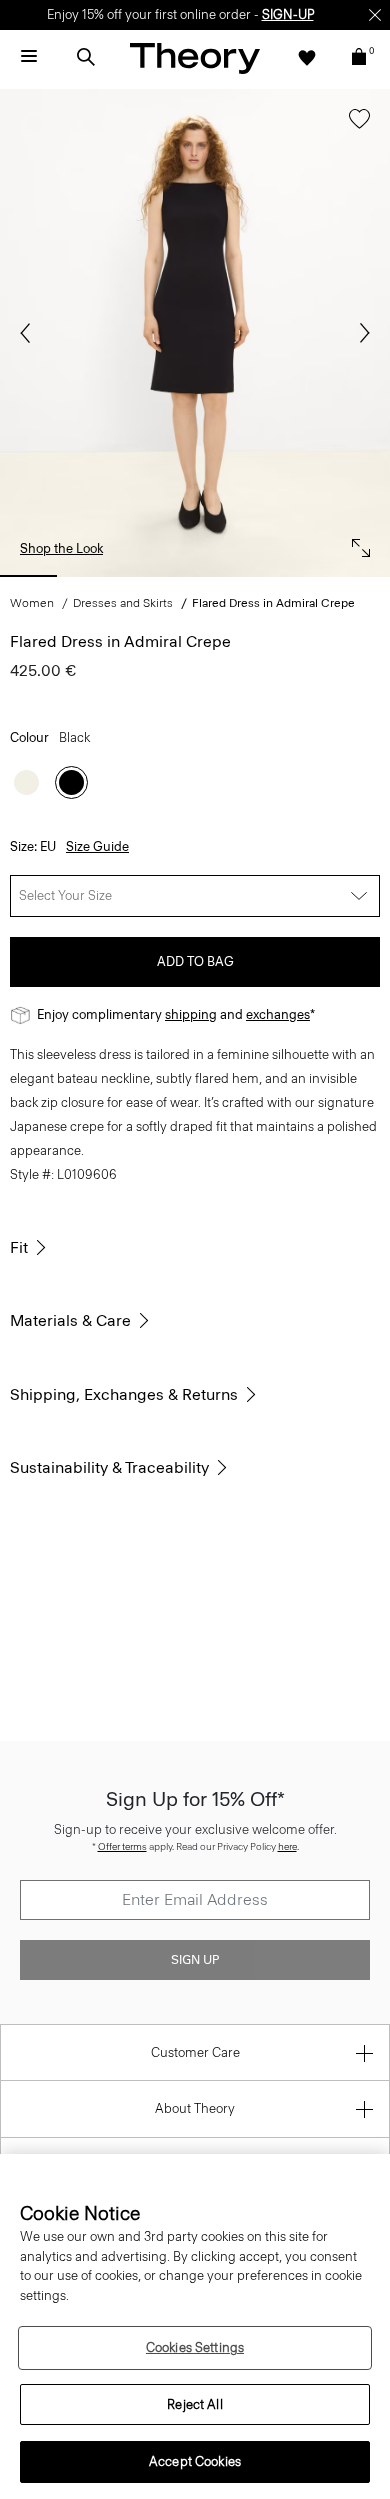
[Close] (375, 15)
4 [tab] (228, 576)
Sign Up (195, 1960)
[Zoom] (356, 543)
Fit (19, 1247)
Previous (30, 333)
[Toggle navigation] (29, 57)
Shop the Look (61, 548)
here (287, 1846)
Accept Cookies (195, 2461)
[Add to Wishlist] (354, 128)
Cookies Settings (195, 2347)
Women (32, 603)
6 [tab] (361, 576)
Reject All (194, 2404)
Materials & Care (70, 1320)
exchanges (278, 1014)
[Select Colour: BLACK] (71, 782)
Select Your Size (65, 895)
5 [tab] (295, 576)
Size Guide (97, 846)
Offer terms (122, 1846)
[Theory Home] (195, 57)
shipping (191, 1014)
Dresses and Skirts (123, 603)
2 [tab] (95, 576)
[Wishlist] (307, 57)
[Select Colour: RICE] (26, 782)
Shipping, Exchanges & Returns (124, 1394)
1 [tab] (28, 576)
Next (360, 333)
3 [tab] (161, 576)
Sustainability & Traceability (109, 1467)
